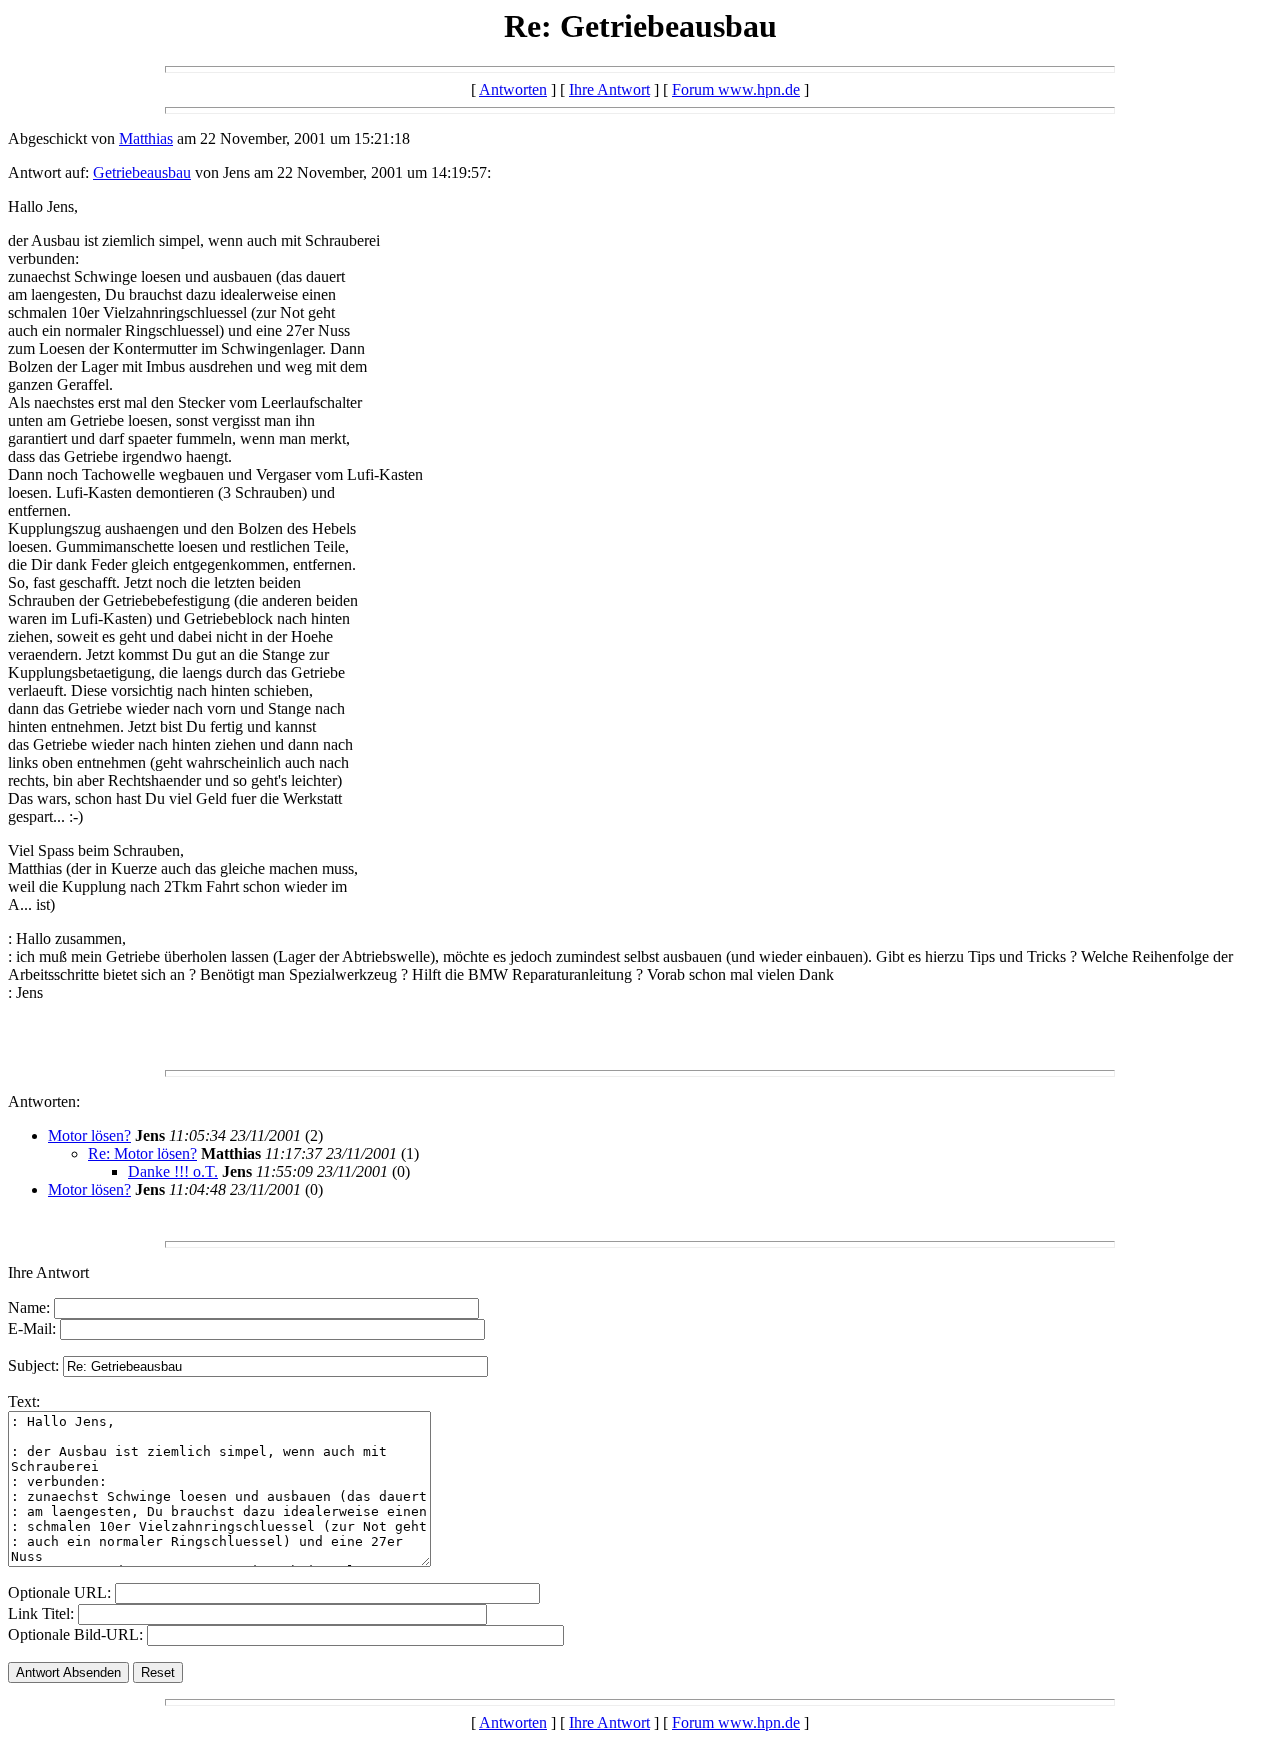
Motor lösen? (89, 1135)
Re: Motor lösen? (142, 1153)
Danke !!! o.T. (173, 1171)
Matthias (146, 138)
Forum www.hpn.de (736, 89)
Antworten (513, 89)
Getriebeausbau (142, 172)
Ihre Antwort (609, 89)
